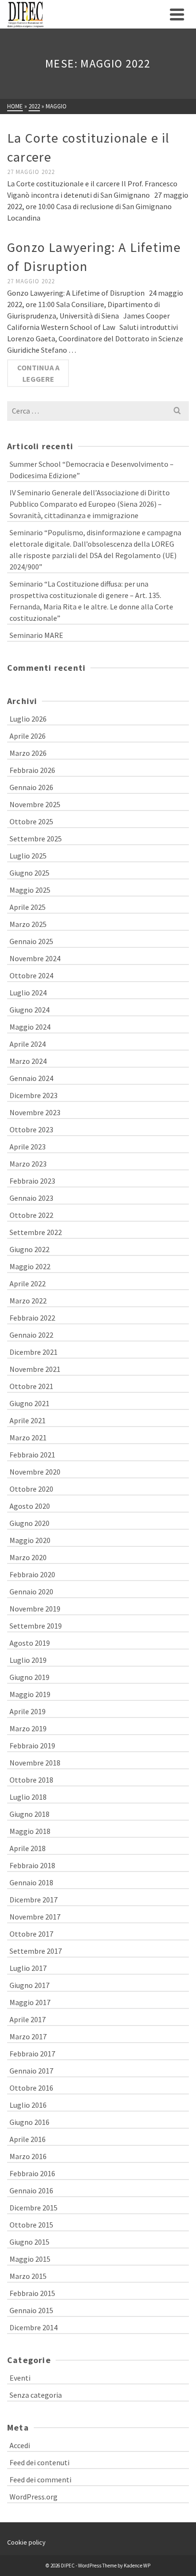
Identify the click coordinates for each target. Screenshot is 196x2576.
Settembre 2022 (36, 1232)
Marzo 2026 (28, 753)
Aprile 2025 (28, 907)
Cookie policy (26, 2542)
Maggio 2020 (30, 1540)
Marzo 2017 (28, 2036)
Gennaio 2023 (31, 1198)
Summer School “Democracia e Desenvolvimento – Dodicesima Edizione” (92, 470)
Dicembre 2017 (34, 1900)
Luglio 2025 (28, 856)
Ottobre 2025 (31, 821)
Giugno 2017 (29, 1985)
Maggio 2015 (30, 2259)
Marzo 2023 (28, 1164)
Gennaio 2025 (31, 941)
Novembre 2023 (35, 1112)
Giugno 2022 (29, 1249)
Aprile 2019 (28, 1711)
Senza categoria (36, 2395)
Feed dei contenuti (39, 2462)
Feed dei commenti (40, 2480)
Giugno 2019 (29, 1677)
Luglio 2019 (28, 1660)
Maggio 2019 (30, 1694)
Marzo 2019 (28, 1728)
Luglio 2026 (28, 719)
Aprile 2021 (28, 1420)
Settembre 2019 (36, 1626)
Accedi (20, 2445)
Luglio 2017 (28, 1968)
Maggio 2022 (30, 1266)
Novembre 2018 (35, 1763)
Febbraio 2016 (32, 2173)
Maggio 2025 (30, 890)
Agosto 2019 (30, 1643)
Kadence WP (137, 2566)
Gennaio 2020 (31, 1592)
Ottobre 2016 (31, 2088)
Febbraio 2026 (32, 770)
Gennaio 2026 (31, 787)
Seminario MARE (36, 635)
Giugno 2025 (29, 873)
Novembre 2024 (35, 958)
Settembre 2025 (36, 839)
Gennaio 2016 (31, 2190)
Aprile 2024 (28, 1044)
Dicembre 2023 (34, 1095)
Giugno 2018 (29, 1814)
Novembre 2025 (35, 804)
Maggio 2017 (30, 2002)
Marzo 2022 (28, 1301)
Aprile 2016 (28, 2139)
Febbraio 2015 (32, 2293)
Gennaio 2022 (31, 1335)
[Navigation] (177, 14)
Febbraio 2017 (32, 2054)
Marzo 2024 (28, 1061)
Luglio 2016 (28, 2105)
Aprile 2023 (28, 1147)
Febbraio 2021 (32, 1455)
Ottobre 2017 (31, 1934)
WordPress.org (34, 2497)
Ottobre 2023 (31, 1129)
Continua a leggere (38, 373)
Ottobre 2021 (31, 1386)
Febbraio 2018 (32, 1865)
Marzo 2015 (28, 2276)
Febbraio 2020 (32, 1574)
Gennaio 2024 (31, 1078)
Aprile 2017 (28, 2019)
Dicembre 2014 (34, 2327)
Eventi (20, 2378)
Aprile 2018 (28, 1848)
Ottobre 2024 (31, 975)
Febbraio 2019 (32, 1746)
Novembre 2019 (35, 1609)
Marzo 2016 (28, 2156)
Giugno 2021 (29, 1403)
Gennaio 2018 (31, 1882)
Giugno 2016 (29, 2122)
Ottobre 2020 (31, 1489)
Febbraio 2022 (32, 1318)
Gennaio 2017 (31, 2071)
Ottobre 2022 (31, 1215)
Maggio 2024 (30, 1027)
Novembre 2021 (35, 1369)
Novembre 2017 (35, 1917)
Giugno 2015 (29, 2242)
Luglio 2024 (28, 993)
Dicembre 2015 (34, 2208)
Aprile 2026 (28, 736)
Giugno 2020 (29, 1523)
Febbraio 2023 (32, 1181)
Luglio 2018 (28, 1797)
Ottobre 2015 (31, 2225)
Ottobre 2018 (31, 1780)
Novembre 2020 (35, 1472)
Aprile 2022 (28, 1283)
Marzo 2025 (28, 924)
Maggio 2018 (30, 1831)
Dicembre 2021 (34, 1352)
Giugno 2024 (29, 1010)
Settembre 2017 (36, 1951)
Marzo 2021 (28, 1438)
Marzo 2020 (28, 1557)
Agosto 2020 (30, 1506)
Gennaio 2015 (31, 2310)
